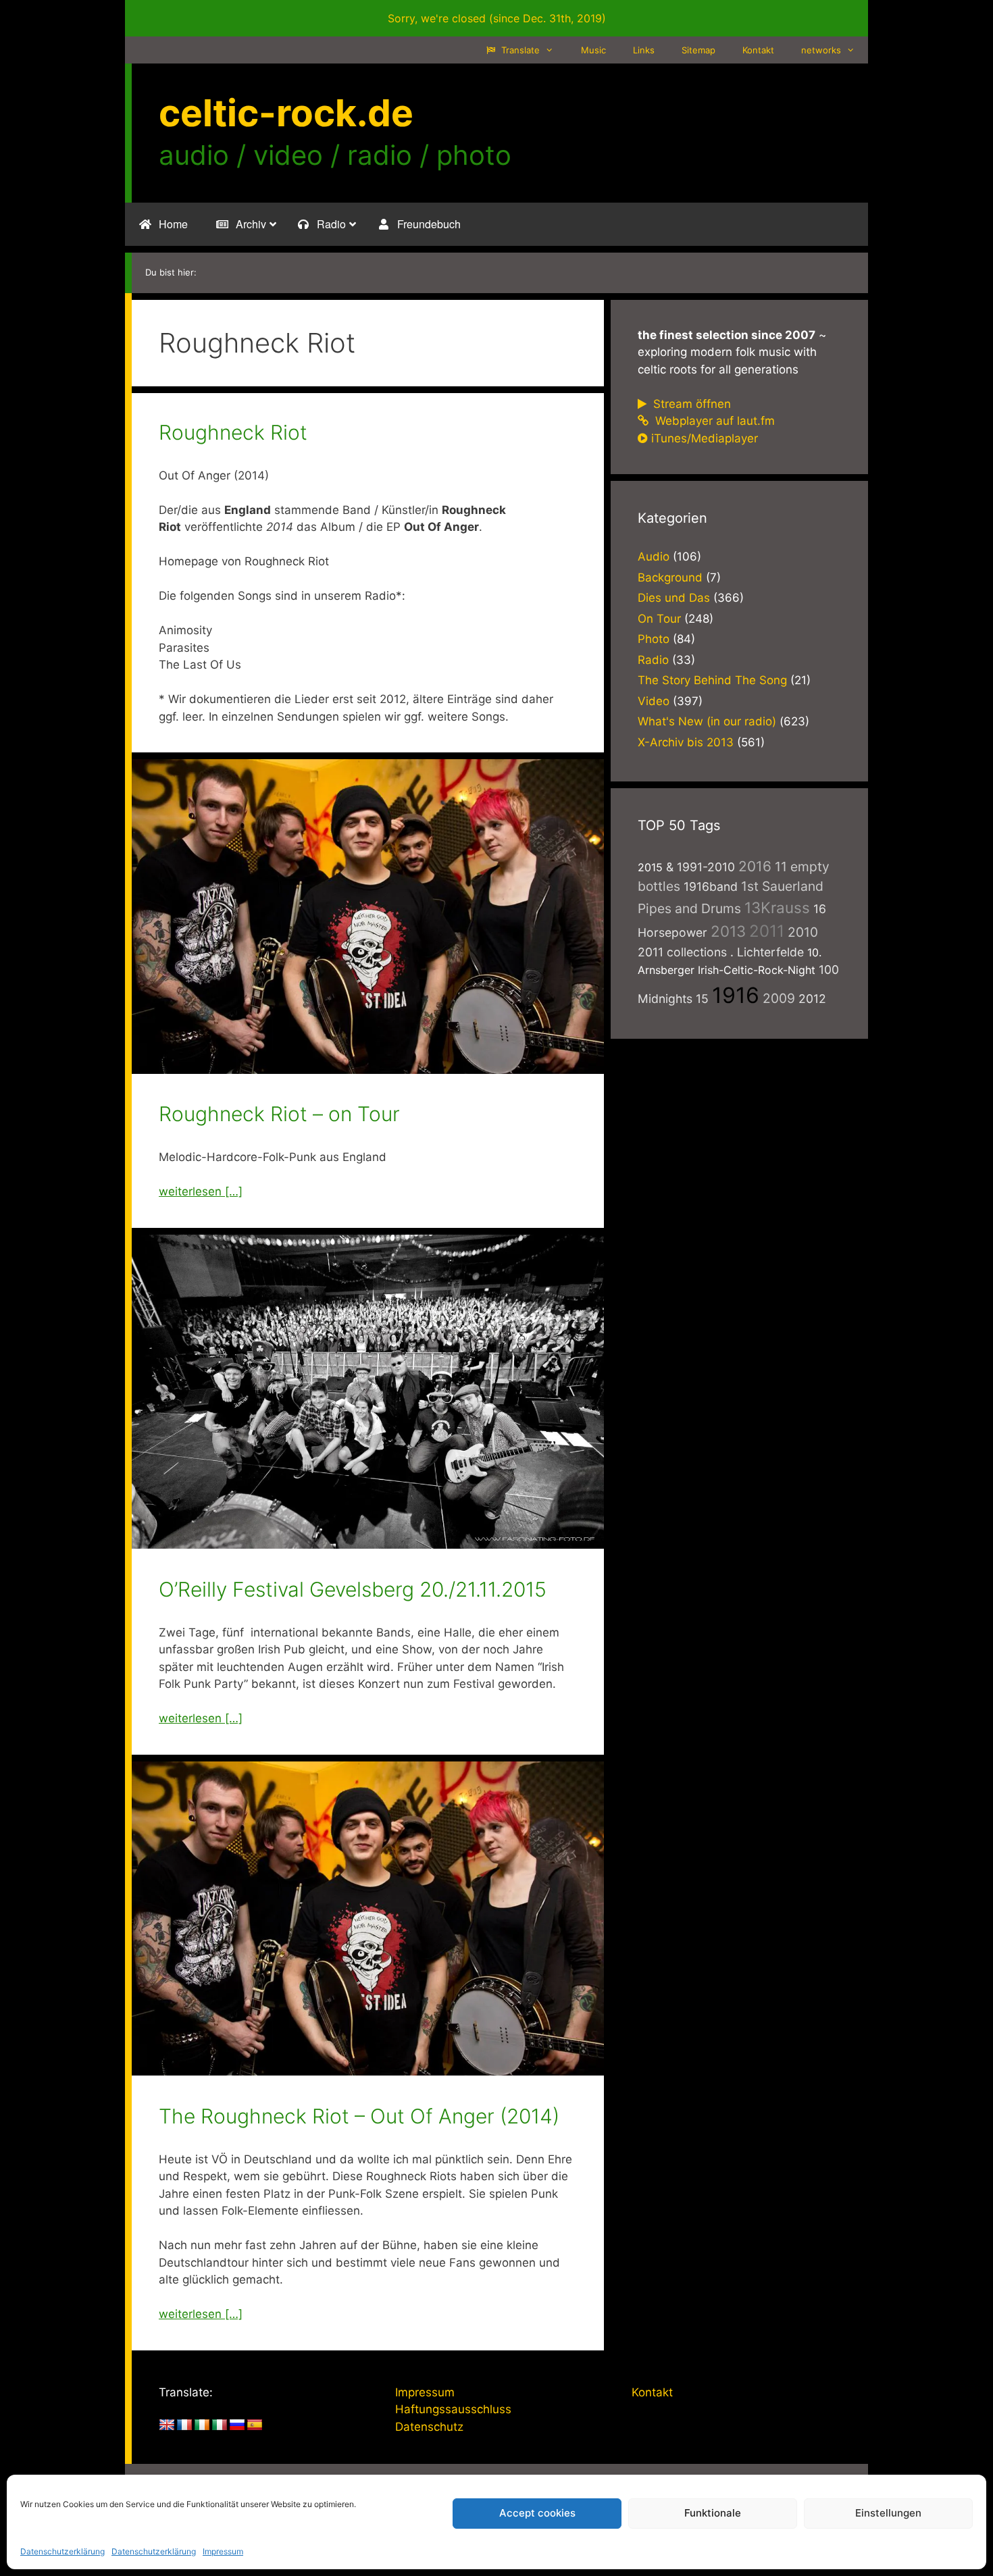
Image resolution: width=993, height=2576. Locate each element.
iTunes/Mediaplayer (705, 438)
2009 (779, 998)
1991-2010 (706, 867)
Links (644, 50)
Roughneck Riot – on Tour (279, 1114)
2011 (767, 931)
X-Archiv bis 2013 (686, 742)
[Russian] (237, 2425)
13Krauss (777, 907)
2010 (803, 932)
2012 (812, 999)
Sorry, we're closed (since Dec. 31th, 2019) (497, 18)
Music (593, 50)
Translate (519, 50)
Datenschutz (429, 2427)
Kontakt (758, 50)
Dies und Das (674, 598)
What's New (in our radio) (707, 721)
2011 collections (682, 952)
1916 (736, 995)
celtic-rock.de (286, 113)
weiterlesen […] (201, 1191)
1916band (711, 886)
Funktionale (713, 2513)
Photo (654, 639)
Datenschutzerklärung (62, 2551)
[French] (184, 2425)
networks (821, 50)
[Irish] (202, 2425)
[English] (167, 2425)
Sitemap (698, 50)
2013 (728, 931)
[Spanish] (255, 2425)
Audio (654, 557)
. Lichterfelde (767, 952)
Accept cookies (537, 2513)
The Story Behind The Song (712, 680)
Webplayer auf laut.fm (713, 421)
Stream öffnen (690, 404)
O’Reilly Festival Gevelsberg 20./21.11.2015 (353, 1589)
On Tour (659, 619)
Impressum (223, 2551)
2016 (755, 866)
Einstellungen (888, 2513)
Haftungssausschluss (453, 2409)
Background (670, 577)
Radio (653, 660)
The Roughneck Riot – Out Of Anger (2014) (359, 2116)
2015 (650, 867)
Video (654, 701)
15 (702, 999)
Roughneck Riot (233, 432)
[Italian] (220, 2425)
